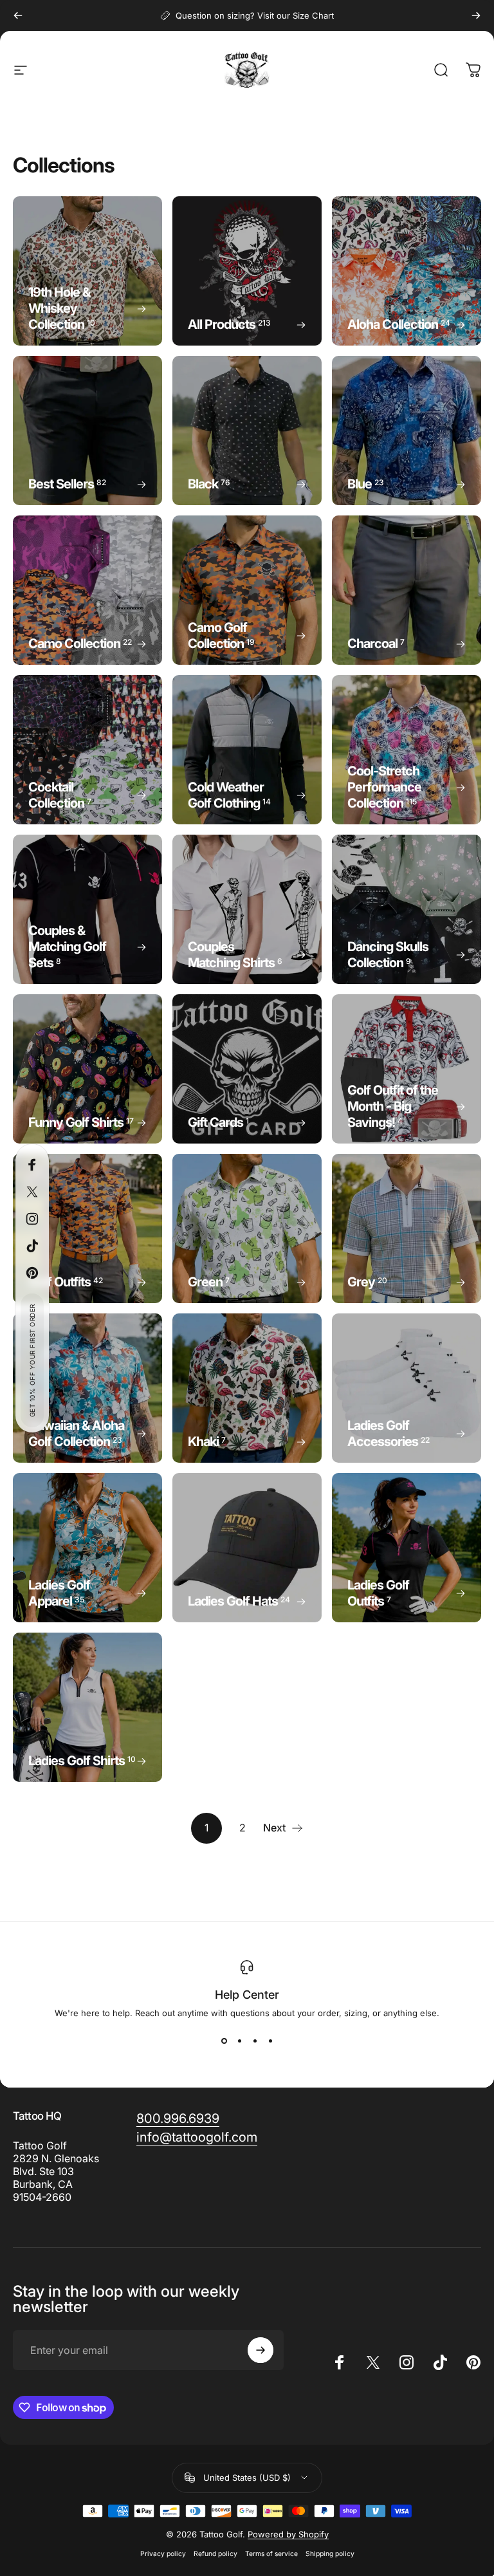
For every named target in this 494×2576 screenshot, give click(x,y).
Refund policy (215, 2554)
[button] (32, 1360)
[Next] (476, 15)
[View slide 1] (224, 2041)
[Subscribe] (261, 2350)
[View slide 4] (270, 2041)
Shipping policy (330, 2554)
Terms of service (271, 2554)
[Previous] (18, 15)
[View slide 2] (239, 2041)
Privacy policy (163, 2554)
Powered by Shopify (288, 2534)
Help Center (247, 1995)
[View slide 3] (255, 2041)
